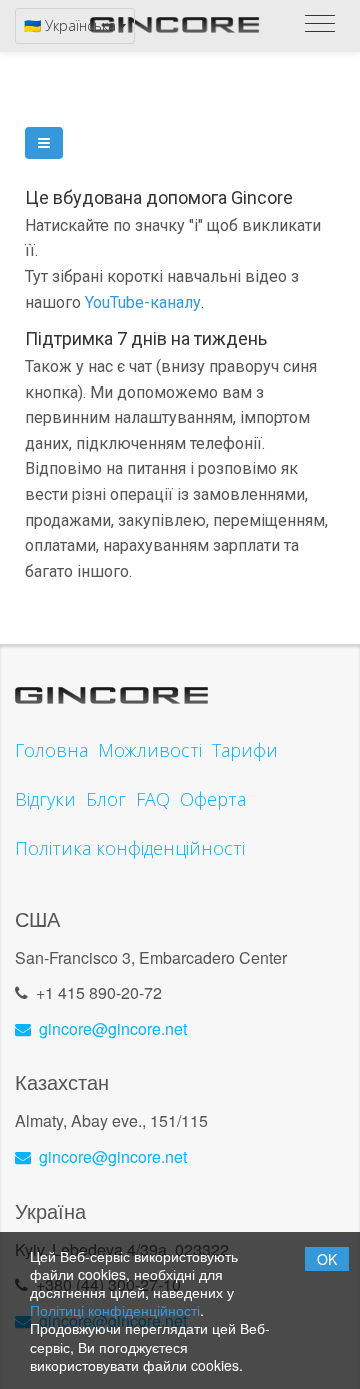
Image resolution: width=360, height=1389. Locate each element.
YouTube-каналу (143, 302)
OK (327, 1259)
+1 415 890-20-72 (99, 992)
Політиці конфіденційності (115, 1310)
